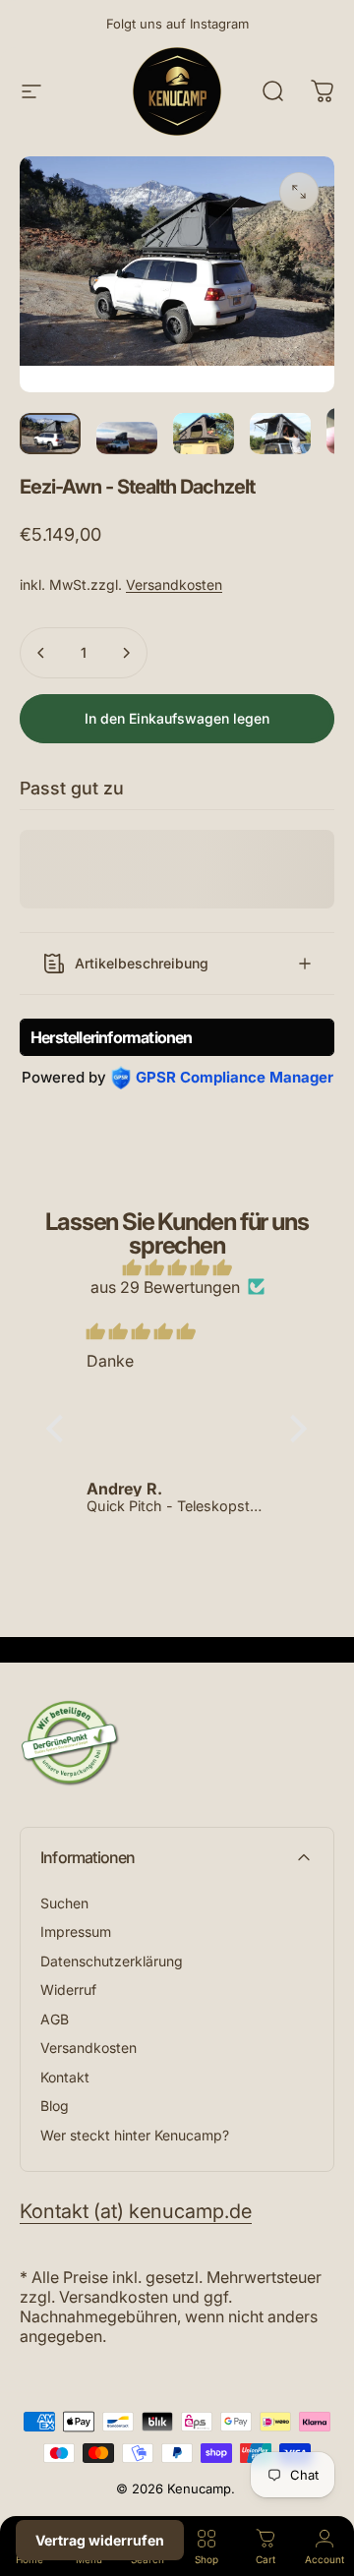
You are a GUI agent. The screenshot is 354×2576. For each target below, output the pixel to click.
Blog (55, 2106)
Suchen (64, 1903)
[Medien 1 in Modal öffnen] (299, 192)
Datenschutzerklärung (112, 1961)
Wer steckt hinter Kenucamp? (135, 2135)
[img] (177, 1267)
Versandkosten (174, 585)
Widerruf (68, 1990)
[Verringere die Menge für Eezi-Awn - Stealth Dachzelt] (41, 653)
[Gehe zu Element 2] (127, 438)
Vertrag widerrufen (100, 2540)
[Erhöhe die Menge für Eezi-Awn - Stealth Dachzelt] (126, 653)
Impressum (76, 1932)
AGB (55, 2019)
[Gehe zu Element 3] (204, 433)
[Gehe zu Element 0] (50, 433)
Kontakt (65, 2077)
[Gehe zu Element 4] (280, 433)
